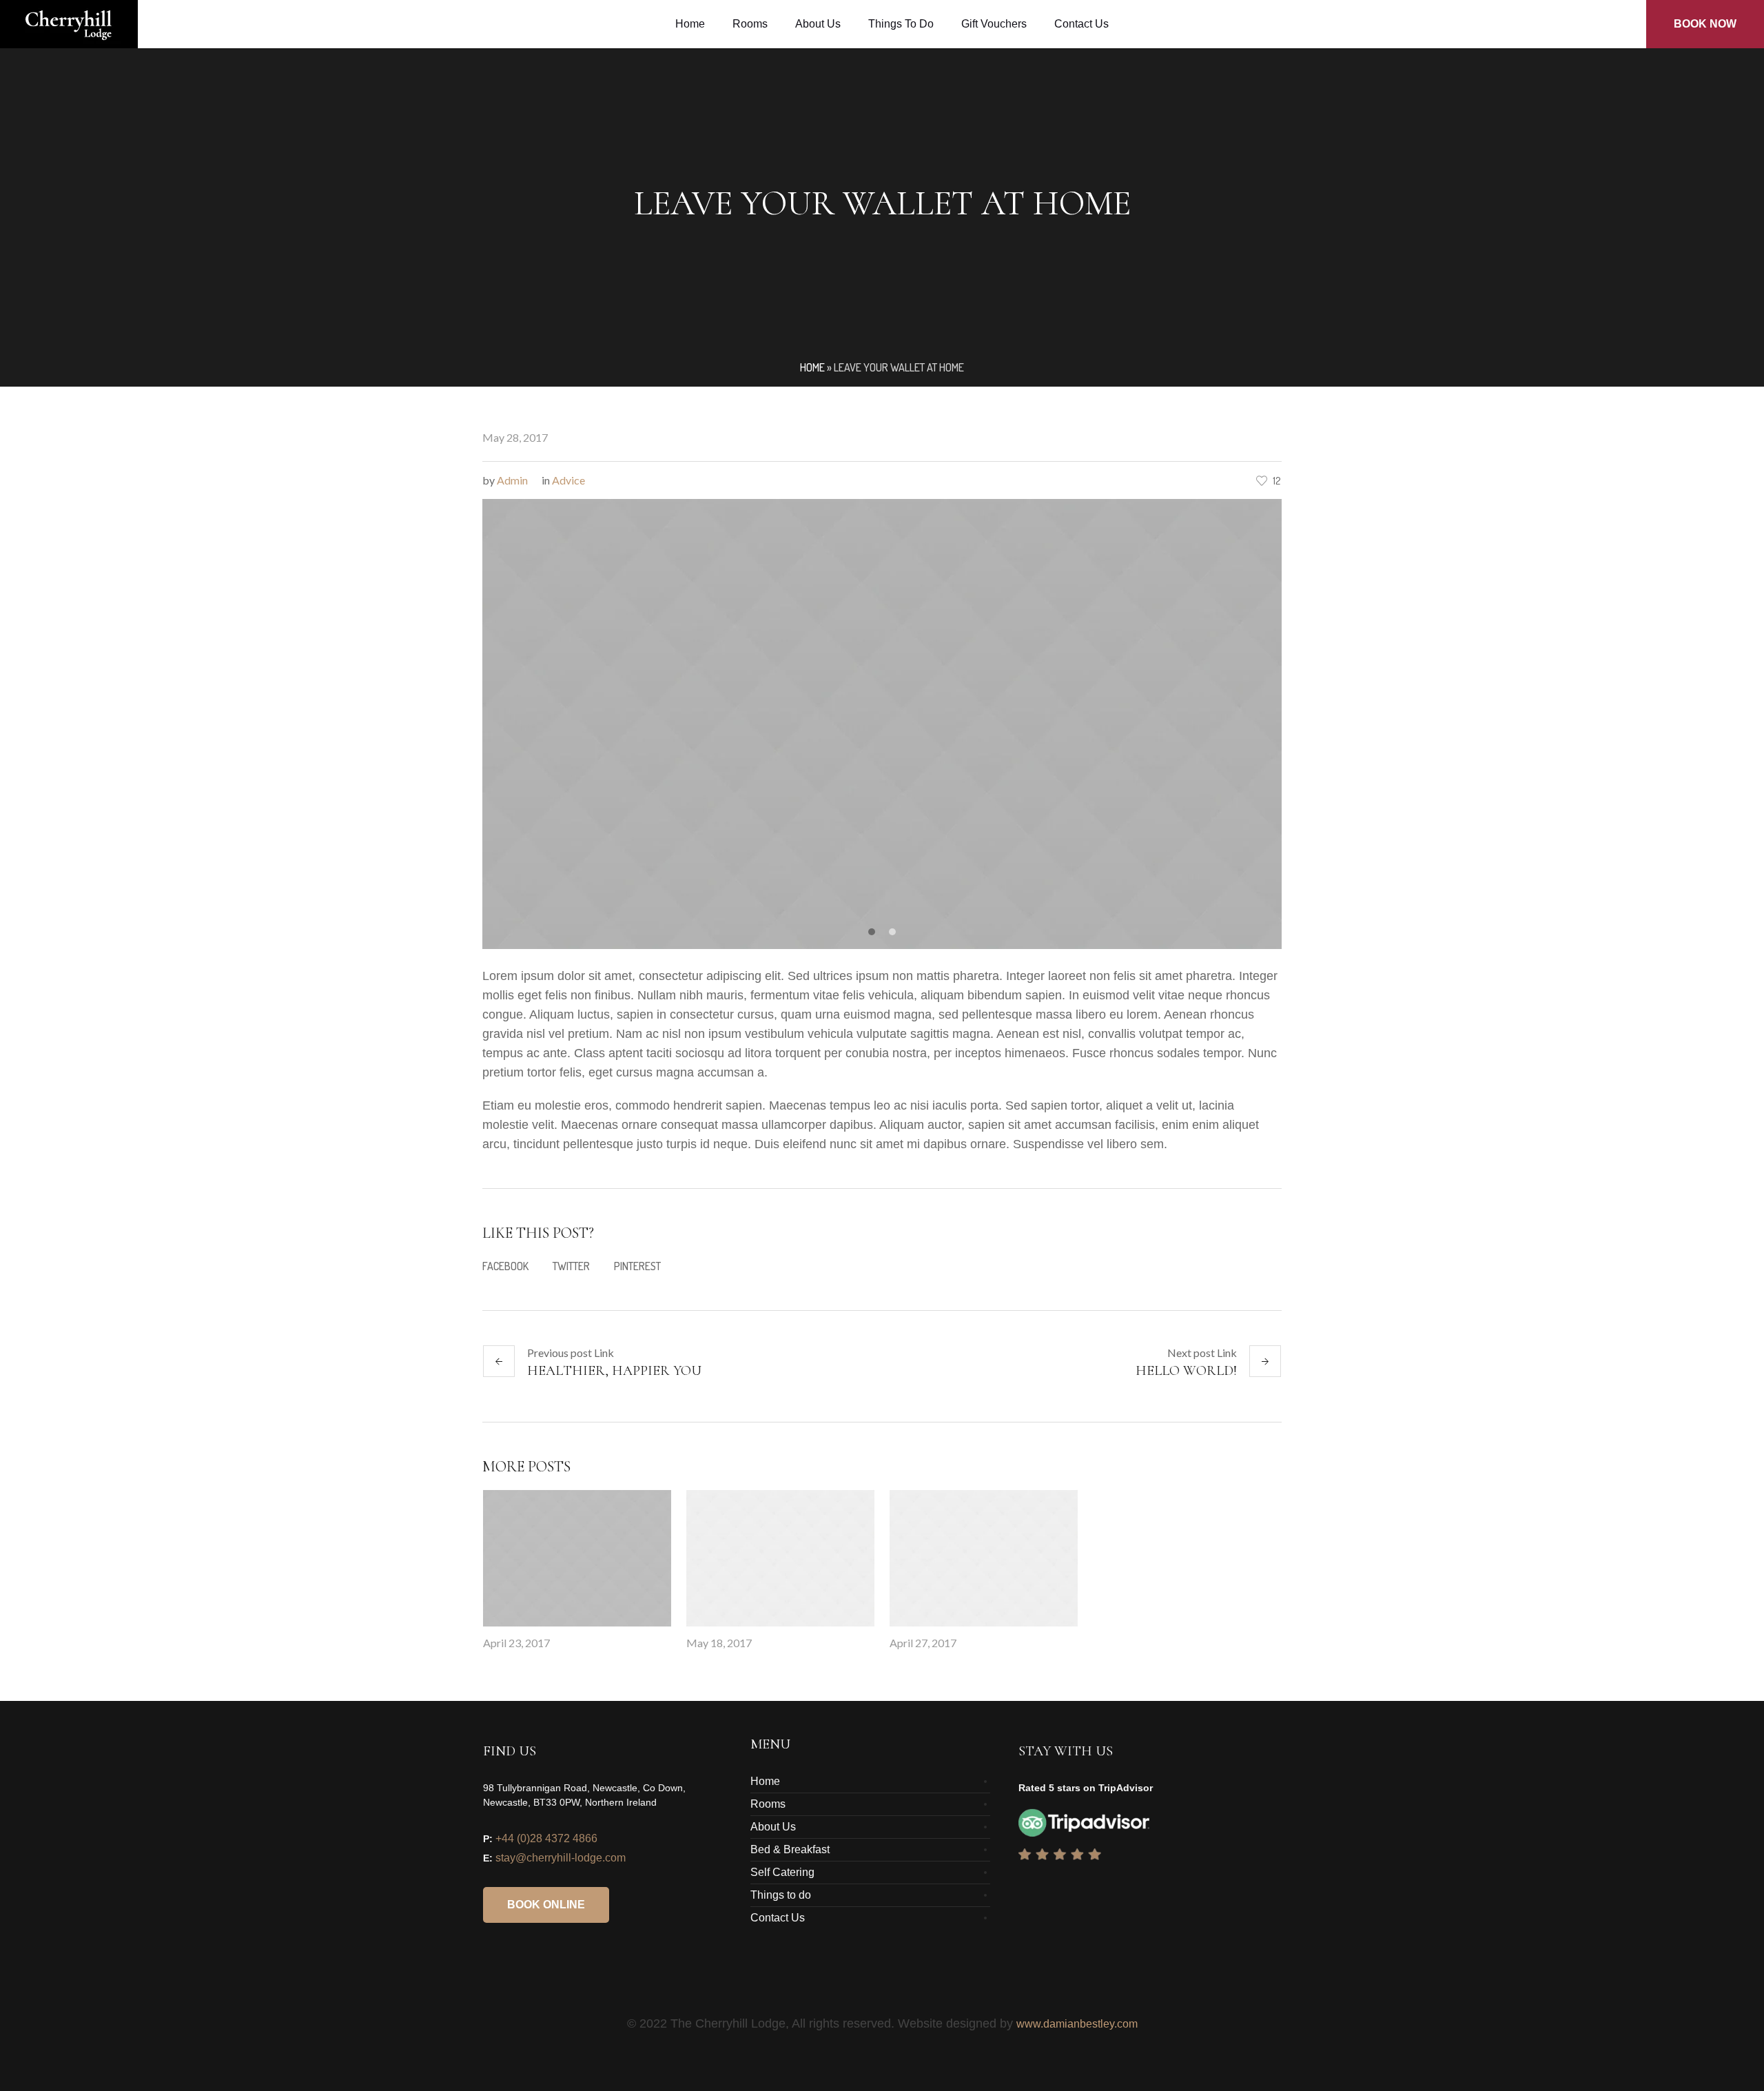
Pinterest (637, 1266)
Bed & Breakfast (790, 1849)
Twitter (571, 1266)
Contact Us (778, 1918)
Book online (546, 1905)
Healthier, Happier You (614, 1371)
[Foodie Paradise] (780, 1558)
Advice (568, 480)
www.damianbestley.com (1077, 2024)
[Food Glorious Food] (577, 1558)
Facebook (505, 1266)
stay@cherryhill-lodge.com (561, 1858)
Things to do (781, 1895)
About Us (773, 1827)
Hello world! (1186, 1371)
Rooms (768, 1804)
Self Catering (782, 1872)
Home (812, 367)
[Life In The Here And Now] (984, 1558)
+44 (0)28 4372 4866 (546, 1838)
